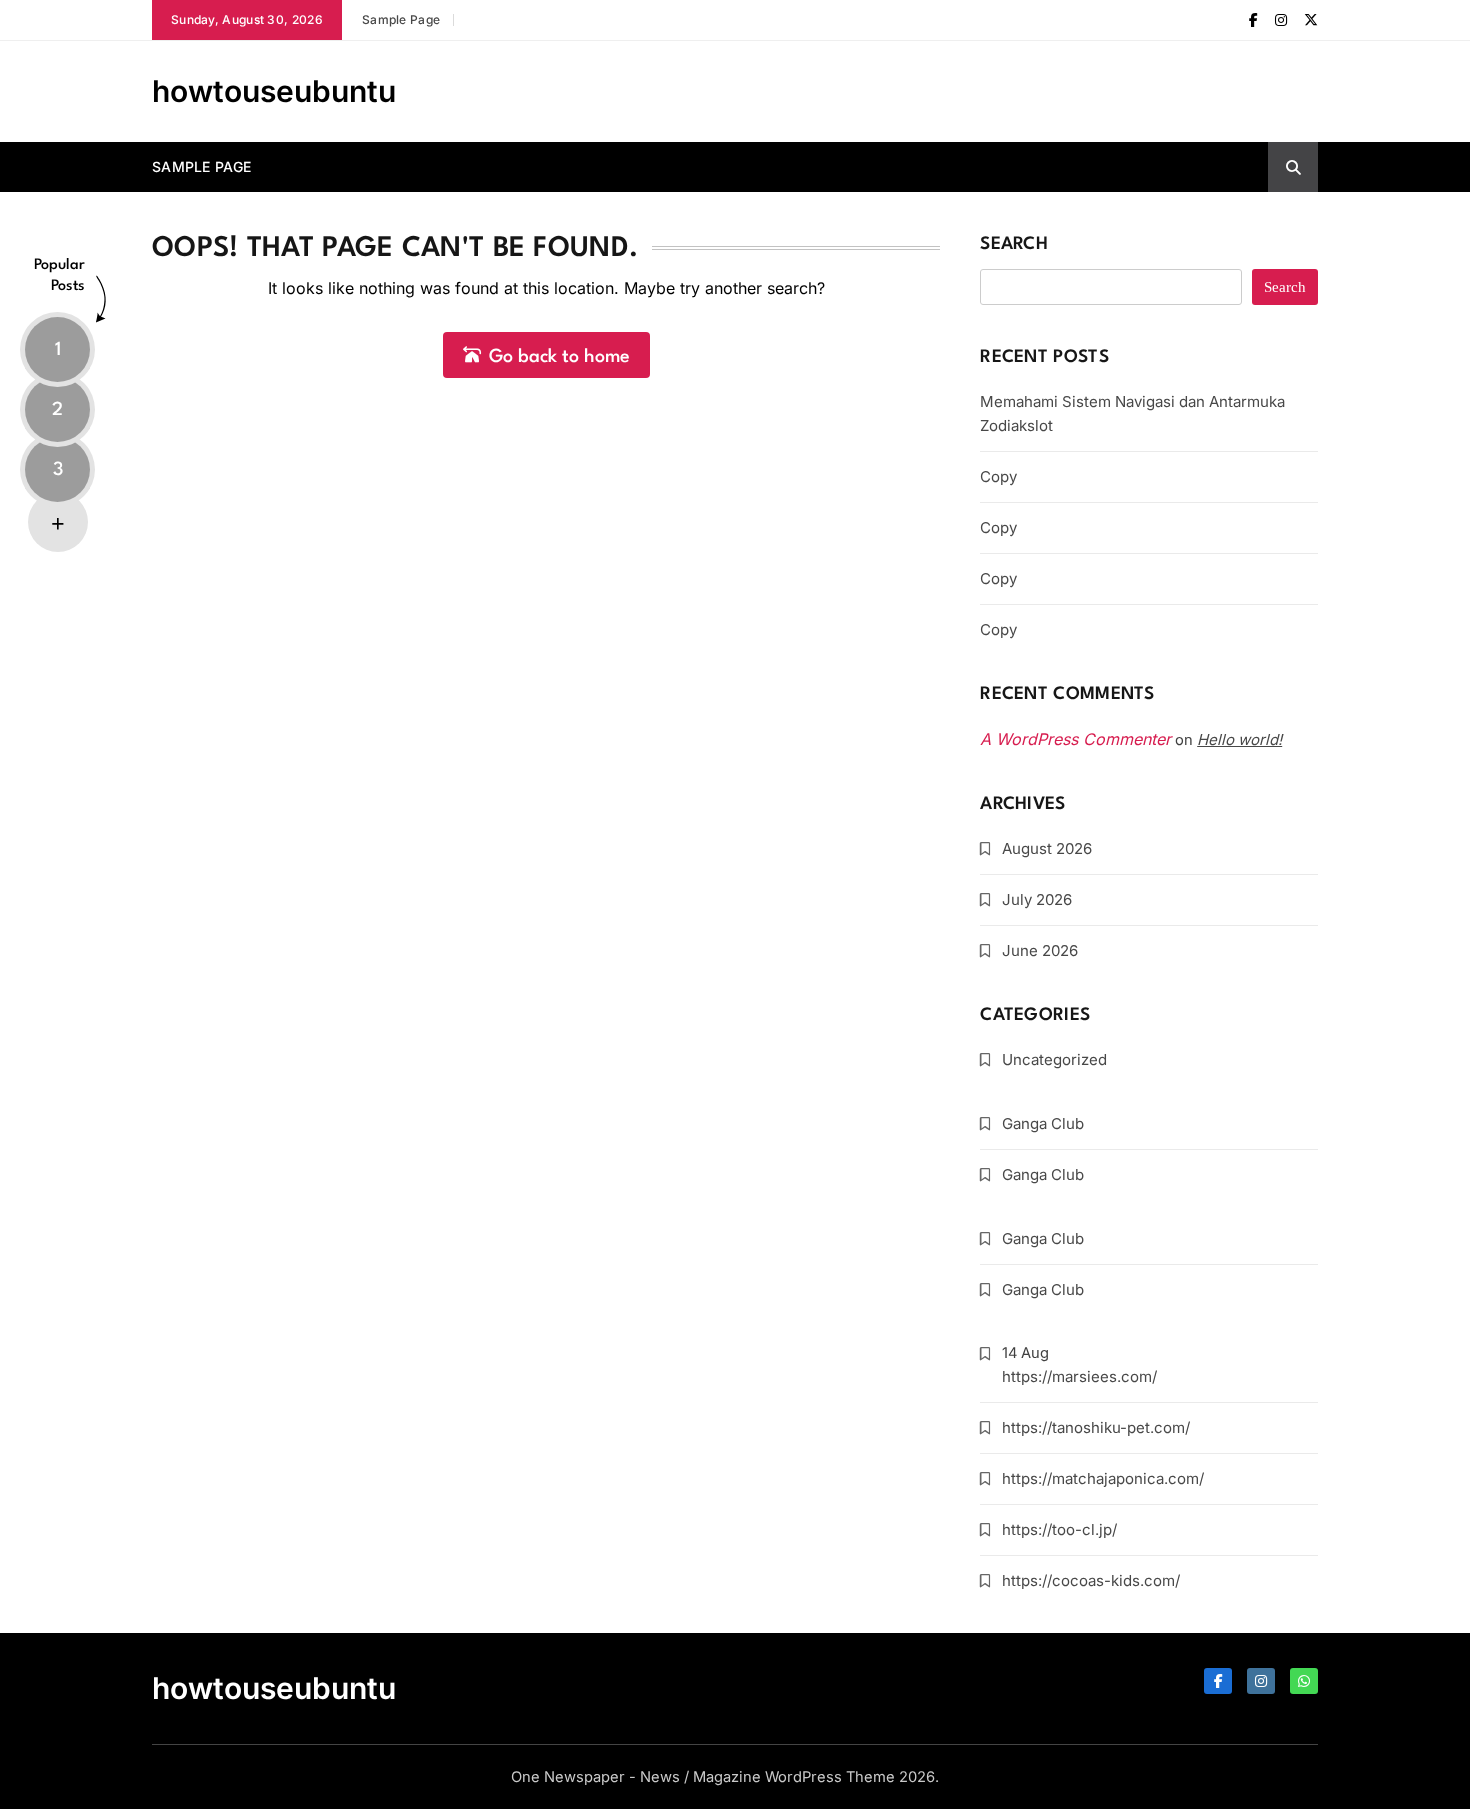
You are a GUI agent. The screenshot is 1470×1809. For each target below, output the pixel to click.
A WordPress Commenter (1075, 739)
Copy (998, 476)
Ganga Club (1043, 1123)
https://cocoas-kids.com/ (1091, 1580)
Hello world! (1239, 739)
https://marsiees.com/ (1079, 1376)
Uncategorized (1054, 1059)
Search (1014, 244)
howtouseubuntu (274, 91)
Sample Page (401, 19)
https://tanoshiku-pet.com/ (1096, 1427)
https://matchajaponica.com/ (1103, 1478)
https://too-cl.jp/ (1059, 1529)
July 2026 (1037, 899)
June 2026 (1040, 950)
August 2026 (1047, 848)
